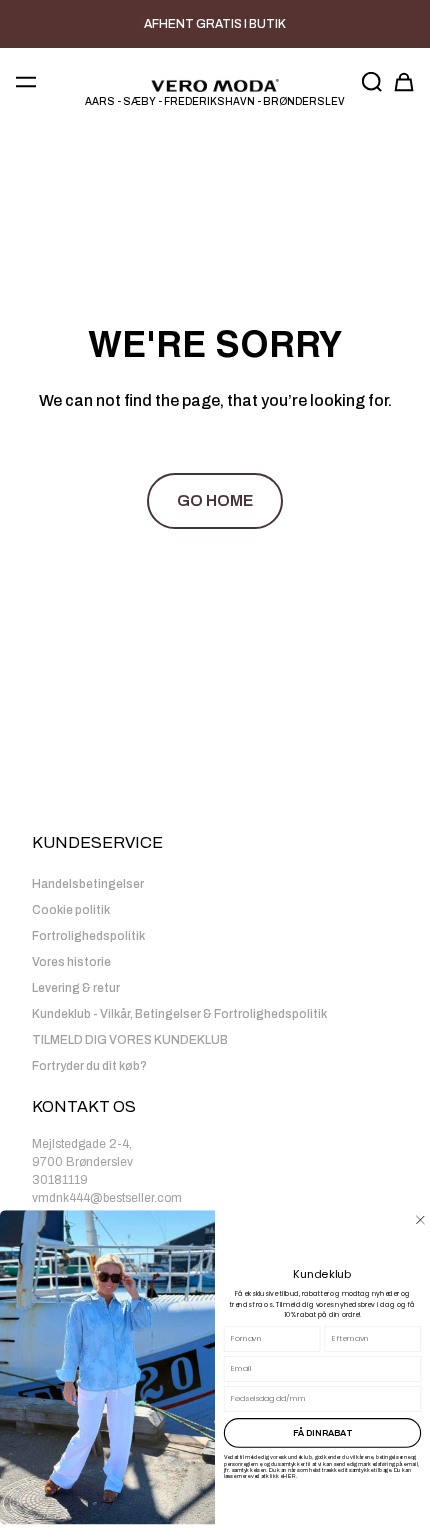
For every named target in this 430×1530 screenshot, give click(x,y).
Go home (215, 500)
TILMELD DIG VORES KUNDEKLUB (130, 1040)
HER (289, 1476)
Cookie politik (71, 910)
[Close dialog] (420, 1219)
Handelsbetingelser (88, 884)
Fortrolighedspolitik (88, 936)
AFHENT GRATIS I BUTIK (215, 24)
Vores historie (71, 962)
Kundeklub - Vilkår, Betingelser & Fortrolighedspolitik (179, 1014)
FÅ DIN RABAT (322, 1432)
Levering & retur (76, 988)
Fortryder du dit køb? (89, 1066)
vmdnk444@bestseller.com (107, 1198)
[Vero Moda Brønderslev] (214, 86)
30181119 (60, 1180)
